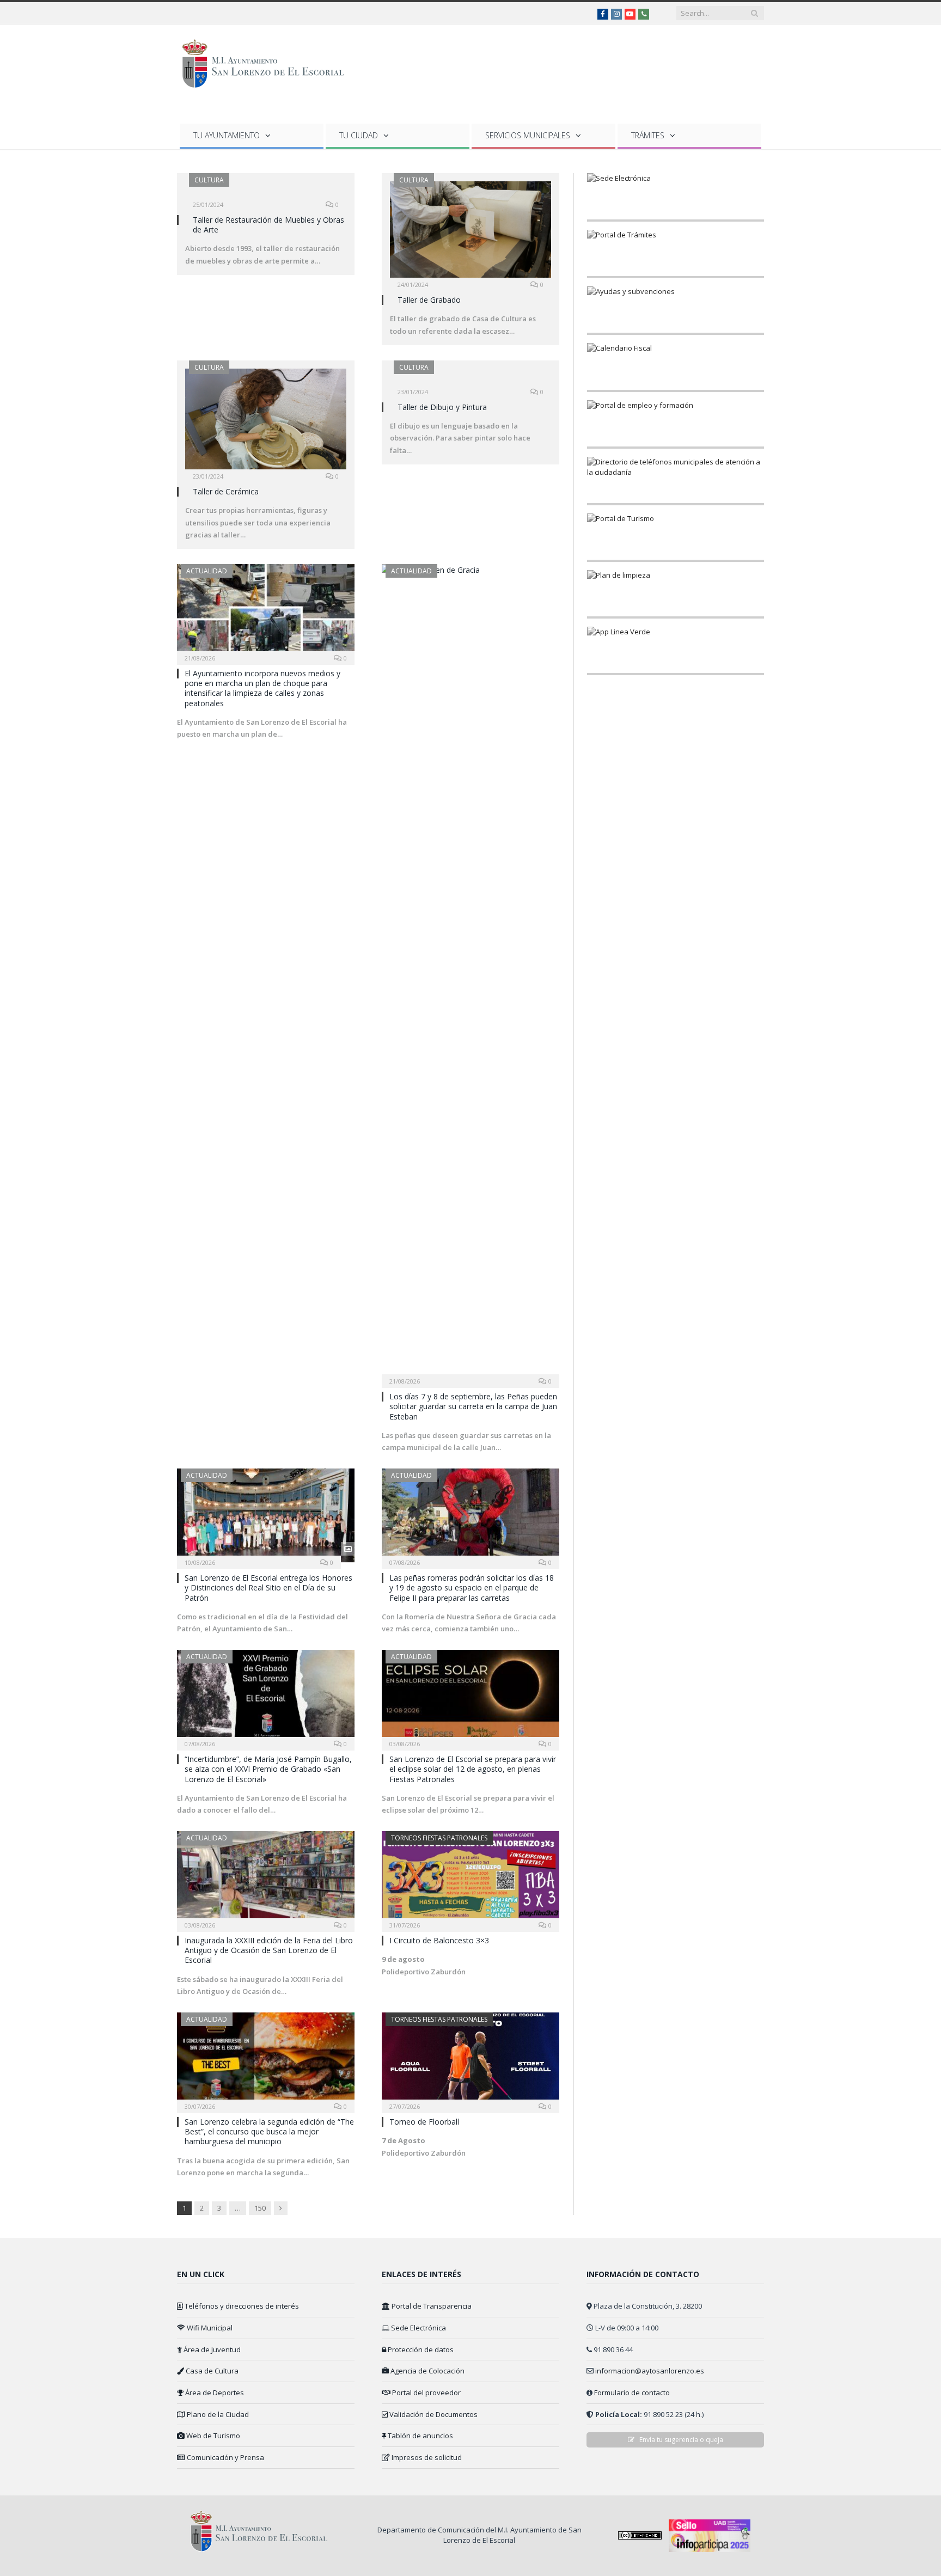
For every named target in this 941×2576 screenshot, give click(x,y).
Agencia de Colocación (427, 2371)
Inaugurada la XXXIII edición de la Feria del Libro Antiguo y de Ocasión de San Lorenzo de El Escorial (269, 1950)
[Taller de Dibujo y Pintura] (471, 380)
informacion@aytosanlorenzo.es (650, 2371)
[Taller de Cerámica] (266, 422)
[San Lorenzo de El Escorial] (268, 61)
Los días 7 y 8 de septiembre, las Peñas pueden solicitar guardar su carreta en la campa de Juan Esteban (473, 1406)
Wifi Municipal (209, 2328)
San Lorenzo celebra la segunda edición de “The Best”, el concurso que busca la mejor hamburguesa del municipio (269, 2131)
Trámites (648, 135)
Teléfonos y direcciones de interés (241, 2306)
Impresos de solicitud (426, 2457)
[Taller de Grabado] (471, 233)
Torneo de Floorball (424, 2122)
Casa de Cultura (211, 2371)
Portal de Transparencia (431, 2306)
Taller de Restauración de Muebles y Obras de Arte (268, 225)
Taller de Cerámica (226, 491)
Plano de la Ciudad (217, 2414)
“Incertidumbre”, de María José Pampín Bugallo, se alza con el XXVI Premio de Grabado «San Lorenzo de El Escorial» (268, 1769)
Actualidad (207, 571)
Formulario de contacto (632, 2393)
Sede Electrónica (418, 2328)
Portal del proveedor (426, 2393)
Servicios (528, 135)
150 (260, 2208)
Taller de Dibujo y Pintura (442, 407)
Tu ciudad (359, 135)
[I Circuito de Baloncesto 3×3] (471, 1878)
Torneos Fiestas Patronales (439, 1838)
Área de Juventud (211, 2349)
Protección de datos (420, 2349)
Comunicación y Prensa (225, 2457)
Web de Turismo (212, 2436)
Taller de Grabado (429, 300)
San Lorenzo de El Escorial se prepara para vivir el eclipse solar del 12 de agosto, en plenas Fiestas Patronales (473, 1769)
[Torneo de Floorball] (471, 2059)
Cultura (209, 180)
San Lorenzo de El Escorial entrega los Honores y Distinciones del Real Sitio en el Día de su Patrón (268, 1587)
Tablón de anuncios (420, 2436)
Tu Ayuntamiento (227, 135)
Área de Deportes (214, 2393)
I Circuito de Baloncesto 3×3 (439, 1940)
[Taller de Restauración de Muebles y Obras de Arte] (266, 193)
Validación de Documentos (433, 2414)
